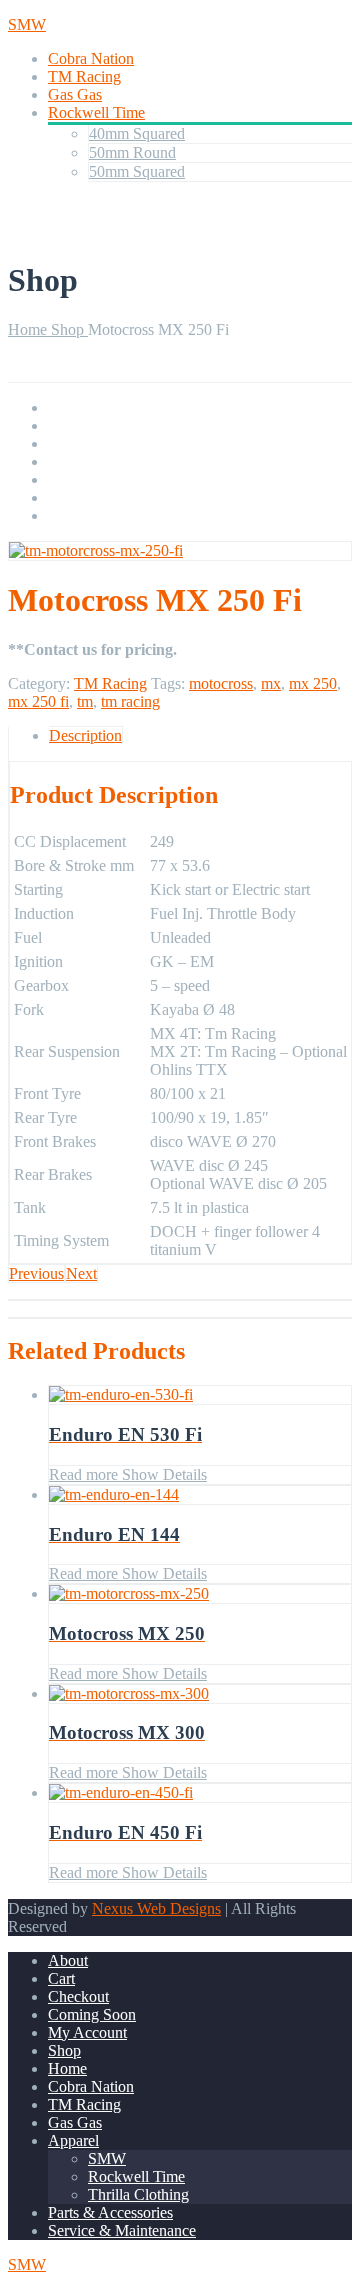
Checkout (78, 1996)
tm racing (130, 701)
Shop (69, 329)
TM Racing (84, 76)
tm (85, 701)
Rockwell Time (96, 112)
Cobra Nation (91, 58)
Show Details (162, 1474)
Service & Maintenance (122, 2230)
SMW (107, 2158)
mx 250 (313, 683)
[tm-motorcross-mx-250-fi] (96, 550)
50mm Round (132, 152)
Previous (36, 1273)
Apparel (73, 2140)
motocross (221, 683)
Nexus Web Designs (156, 1908)
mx (271, 683)
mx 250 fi (38, 701)
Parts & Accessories (110, 2212)
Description (85, 735)
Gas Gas (75, 94)
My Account (87, 2032)
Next (81, 1273)
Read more (83, 1474)
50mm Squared (137, 171)
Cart (61, 1978)
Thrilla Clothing (138, 2194)
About (68, 1960)
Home (29, 329)
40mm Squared (137, 133)
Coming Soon (92, 2014)
